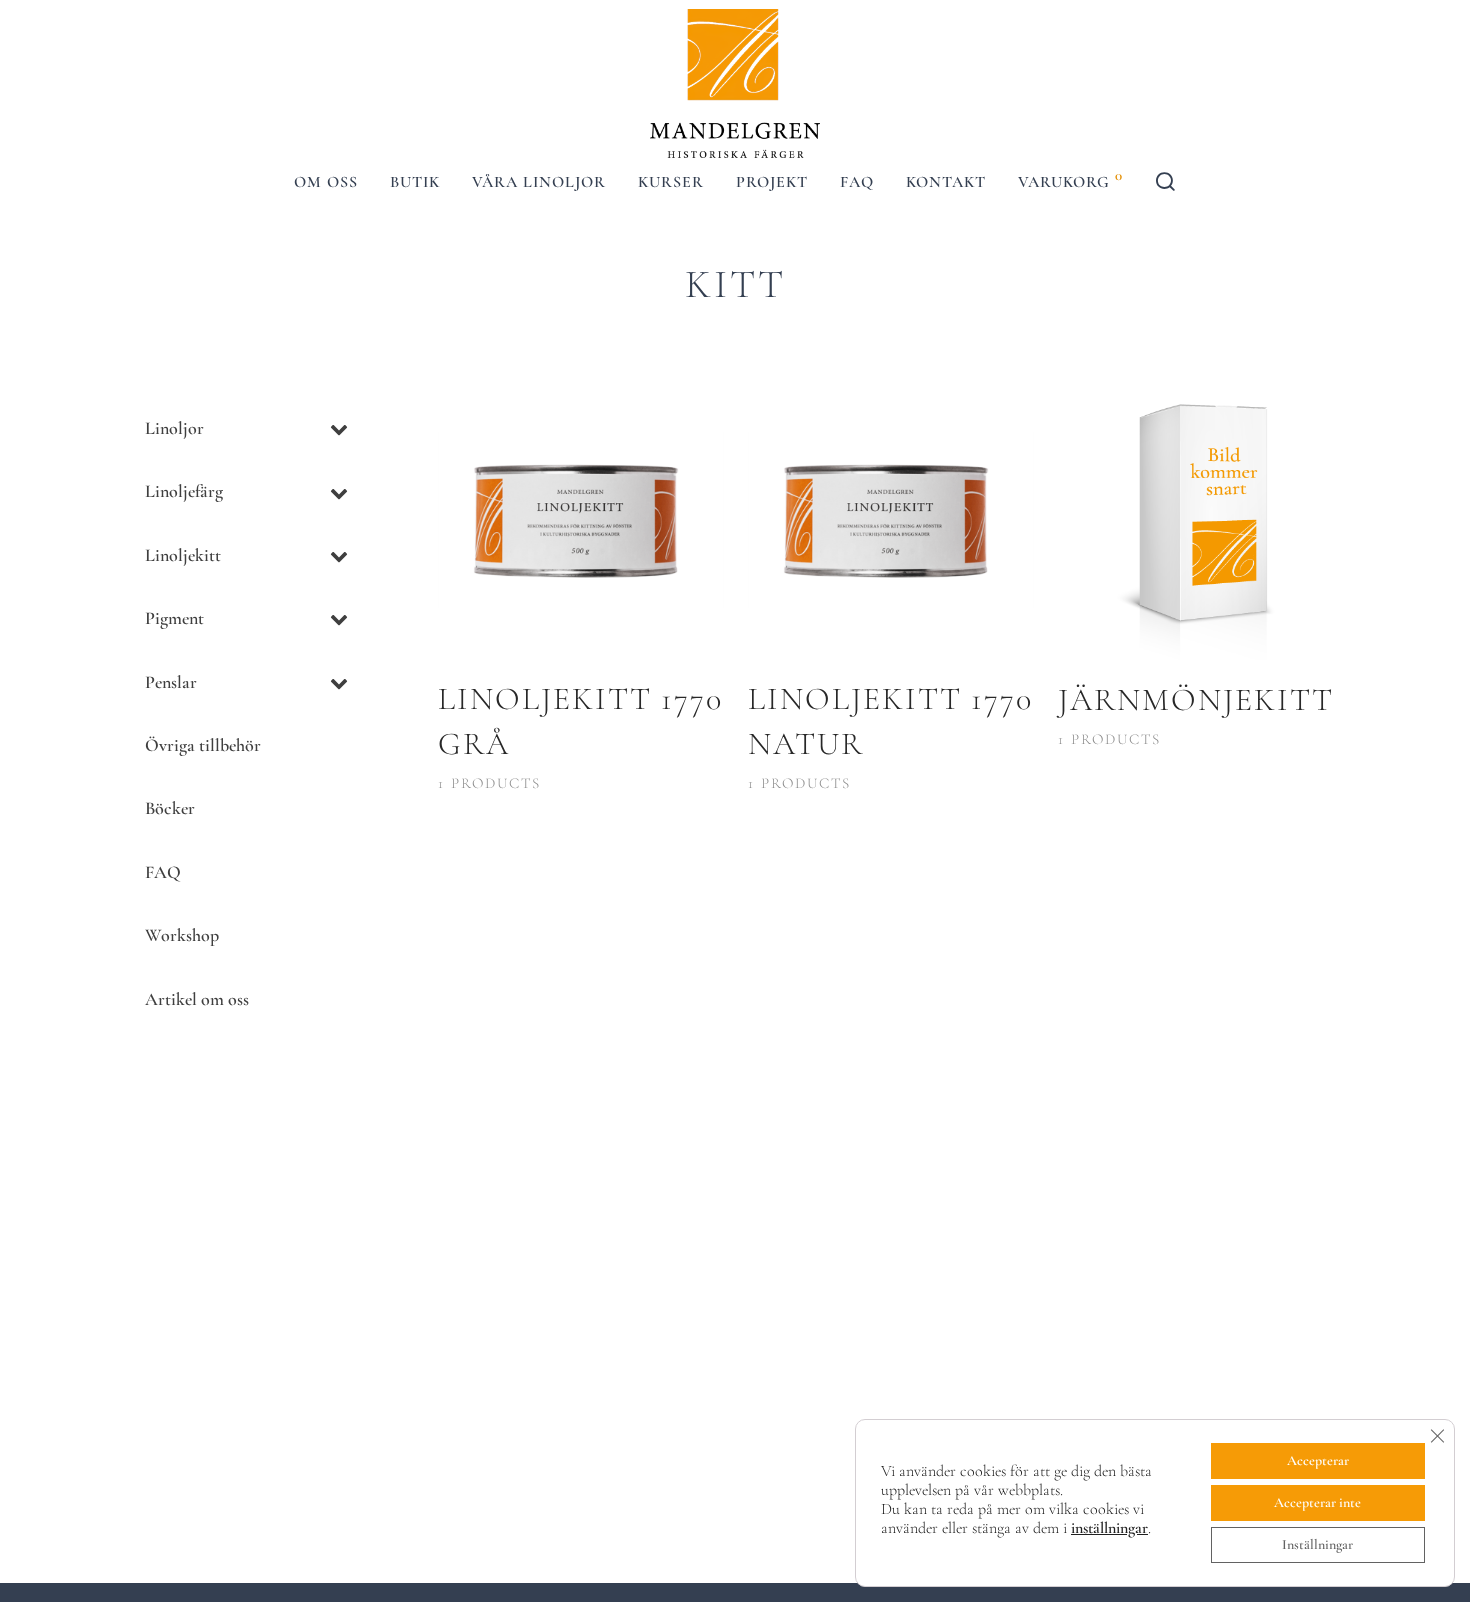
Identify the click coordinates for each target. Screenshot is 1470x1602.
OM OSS (326, 182)
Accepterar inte (1317, 1502)
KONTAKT (946, 182)
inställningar (1109, 1528)
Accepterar (1318, 1460)
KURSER (671, 182)
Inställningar (1317, 1544)
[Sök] (1165, 186)
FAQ (857, 182)
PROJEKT (772, 182)
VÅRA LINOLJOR (539, 182)
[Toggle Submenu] (339, 428)
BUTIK (415, 182)
